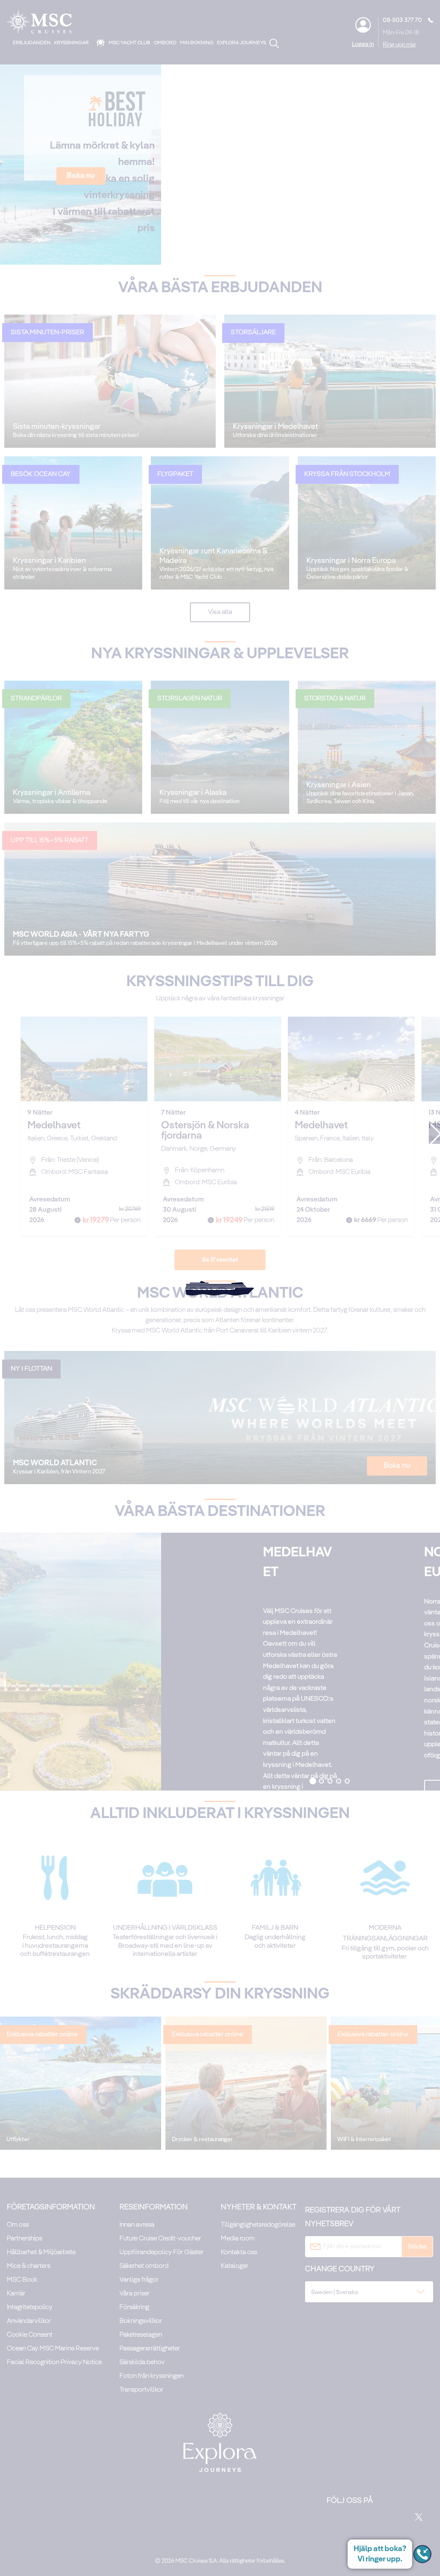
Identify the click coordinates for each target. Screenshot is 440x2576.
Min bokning (197, 43)
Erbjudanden (32, 43)
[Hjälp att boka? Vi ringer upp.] (422, 2554)
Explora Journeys (241, 43)
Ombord (165, 43)
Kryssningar (72, 43)
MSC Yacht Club (130, 43)
